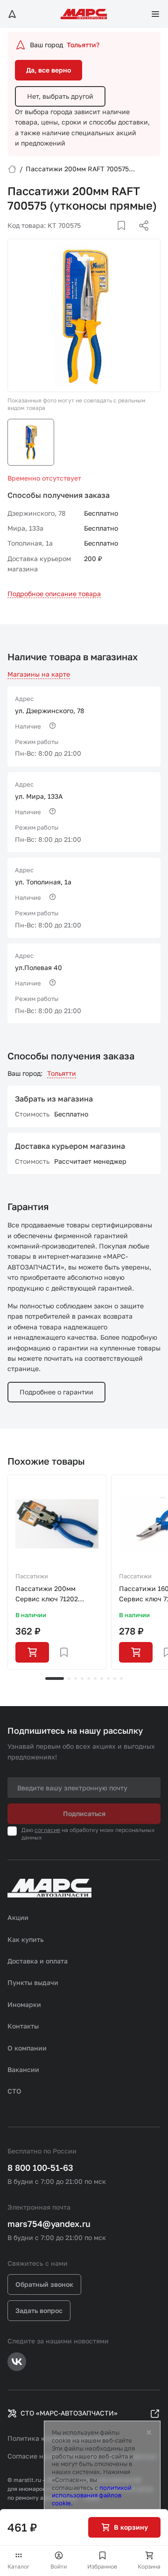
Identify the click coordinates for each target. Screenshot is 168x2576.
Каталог (19, 2566)
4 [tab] (82, 1678)
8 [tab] (108, 1678)
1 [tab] (55, 1678)
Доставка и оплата (38, 1961)
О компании (27, 2048)
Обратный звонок (44, 2284)
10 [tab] (121, 1678)
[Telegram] (96, 237)
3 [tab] (76, 1678)
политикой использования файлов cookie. (92, 2496)
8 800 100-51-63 (40, 2167)
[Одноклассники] (126, 237)
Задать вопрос (39, 2310)
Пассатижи (32, 1576)
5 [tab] (89, 1678)
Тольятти (62, 1073)
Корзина (149, 2566)
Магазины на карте (39, 674)
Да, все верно (49, 70)
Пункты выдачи (33, 1982)
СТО (14, 2091)
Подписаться (84, 1813)
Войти (59, 2566)
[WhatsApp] (140, 237)
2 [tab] (69, 1678)
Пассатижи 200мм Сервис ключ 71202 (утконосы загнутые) (49, 1594)
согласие (47, 1830)
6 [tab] (95, 1678)
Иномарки (24, 2004)
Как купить (26, 1939)
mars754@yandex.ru (49, 2224)
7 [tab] (102, 1678)
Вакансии (23, 2069)
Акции (18, 1917)
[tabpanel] (57, 1572)
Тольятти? (83, 45)
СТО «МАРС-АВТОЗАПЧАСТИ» (69, 2413)
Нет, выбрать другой (60, 96)
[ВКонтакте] (111, 237)
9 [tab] (115, 1678)
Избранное (102, 2566)
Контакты (23, 2026)
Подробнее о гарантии (56, 1392)
